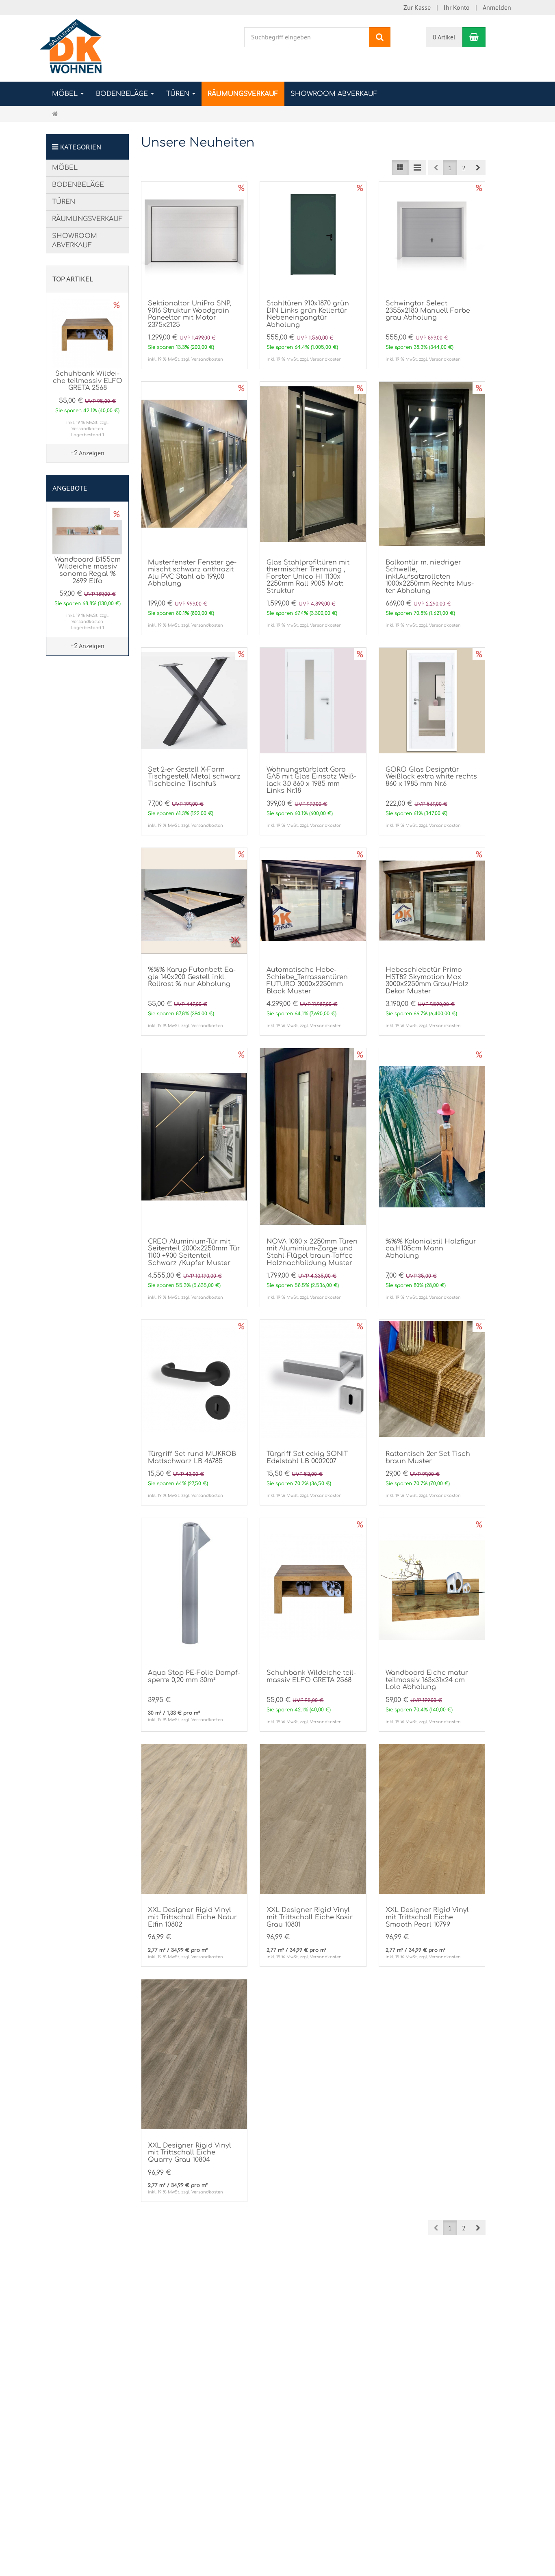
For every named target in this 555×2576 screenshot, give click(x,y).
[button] (478, 168)
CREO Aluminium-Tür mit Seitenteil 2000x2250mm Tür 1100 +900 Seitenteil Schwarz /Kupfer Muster (194, 1252)
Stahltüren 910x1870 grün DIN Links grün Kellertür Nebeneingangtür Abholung (308, 314)
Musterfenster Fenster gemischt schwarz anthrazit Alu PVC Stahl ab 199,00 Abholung (192, 573)
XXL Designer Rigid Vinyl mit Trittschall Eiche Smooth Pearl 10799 (427, 1917)
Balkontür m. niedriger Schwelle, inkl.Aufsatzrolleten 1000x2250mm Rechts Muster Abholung (430, 577)
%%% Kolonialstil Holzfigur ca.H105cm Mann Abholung (431, 1249)
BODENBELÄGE (123, 94)
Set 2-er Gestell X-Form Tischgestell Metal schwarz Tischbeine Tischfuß (194, 777)
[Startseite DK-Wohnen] (71, 48)
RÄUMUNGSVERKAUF (243, 94)
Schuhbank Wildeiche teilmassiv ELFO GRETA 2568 (311, 1676)
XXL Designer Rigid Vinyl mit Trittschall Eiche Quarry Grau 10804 (190, 2153)
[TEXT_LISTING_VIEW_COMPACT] (417, 168)
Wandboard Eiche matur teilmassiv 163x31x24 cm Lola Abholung (427, 1680)
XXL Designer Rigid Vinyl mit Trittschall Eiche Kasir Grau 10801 (310, 1917)
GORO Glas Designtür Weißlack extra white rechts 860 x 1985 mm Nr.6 (431, 777)
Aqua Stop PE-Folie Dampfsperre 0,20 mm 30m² (194, 1676)
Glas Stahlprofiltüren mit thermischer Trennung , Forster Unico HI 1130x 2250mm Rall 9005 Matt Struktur (308, 577)
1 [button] (450, 168)
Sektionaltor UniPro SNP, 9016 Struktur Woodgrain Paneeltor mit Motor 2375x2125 (190, 314)
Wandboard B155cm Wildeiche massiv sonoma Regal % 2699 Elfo (88, 570)
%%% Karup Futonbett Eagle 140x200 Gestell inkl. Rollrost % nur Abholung (192, 977)
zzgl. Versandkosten (202, 359)
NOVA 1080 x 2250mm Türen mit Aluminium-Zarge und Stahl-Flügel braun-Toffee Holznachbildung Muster (312, 1252)
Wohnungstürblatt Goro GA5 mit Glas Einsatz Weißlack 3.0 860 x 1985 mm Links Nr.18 (311, 780)
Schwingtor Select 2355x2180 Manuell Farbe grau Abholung (428, 310)
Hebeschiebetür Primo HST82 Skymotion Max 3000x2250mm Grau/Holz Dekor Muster (427, 981)
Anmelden (497, 7)
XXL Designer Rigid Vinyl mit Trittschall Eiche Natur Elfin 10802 (192, 1917)
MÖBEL (66, 94)
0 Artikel (444, 37)
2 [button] (464, 168)
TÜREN (179, 94)
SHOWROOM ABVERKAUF (334, 94)
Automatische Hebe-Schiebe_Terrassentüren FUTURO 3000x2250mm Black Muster (307, 981)
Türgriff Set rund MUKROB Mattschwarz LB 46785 (192, 1458)
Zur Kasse (417, 7)
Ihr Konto (457, 7)
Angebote (70, 488)
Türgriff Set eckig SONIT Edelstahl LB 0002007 (307, 1458)
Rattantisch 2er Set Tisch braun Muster (428, 1458)
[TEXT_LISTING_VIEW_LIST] (400, 168)
